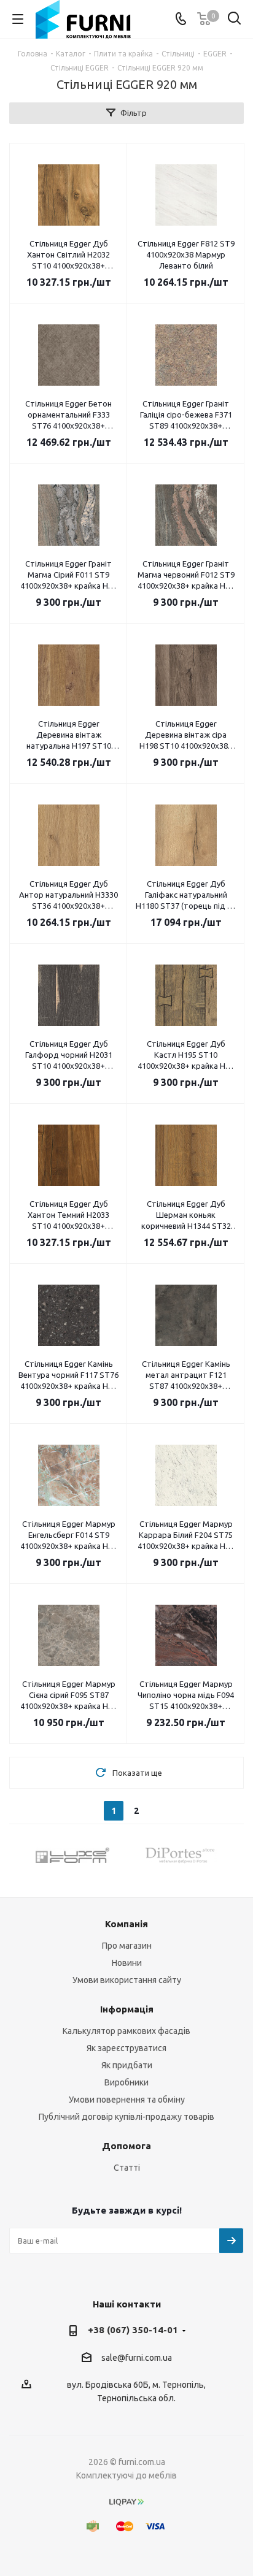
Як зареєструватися (126, 2048)
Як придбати (127, 2065)
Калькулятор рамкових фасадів (126, 2031)
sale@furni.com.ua (137, 2358)
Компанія (126, 1924)
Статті (127, 2168)
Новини (127, 1963)
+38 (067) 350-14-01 (133, 2330)
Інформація (127, 2009)
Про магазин (127, 1946)
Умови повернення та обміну (127, 2100)
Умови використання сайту (127, 1980)
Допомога (126, 2146)
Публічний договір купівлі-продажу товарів (126, 2117)
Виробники (126, 2082)
